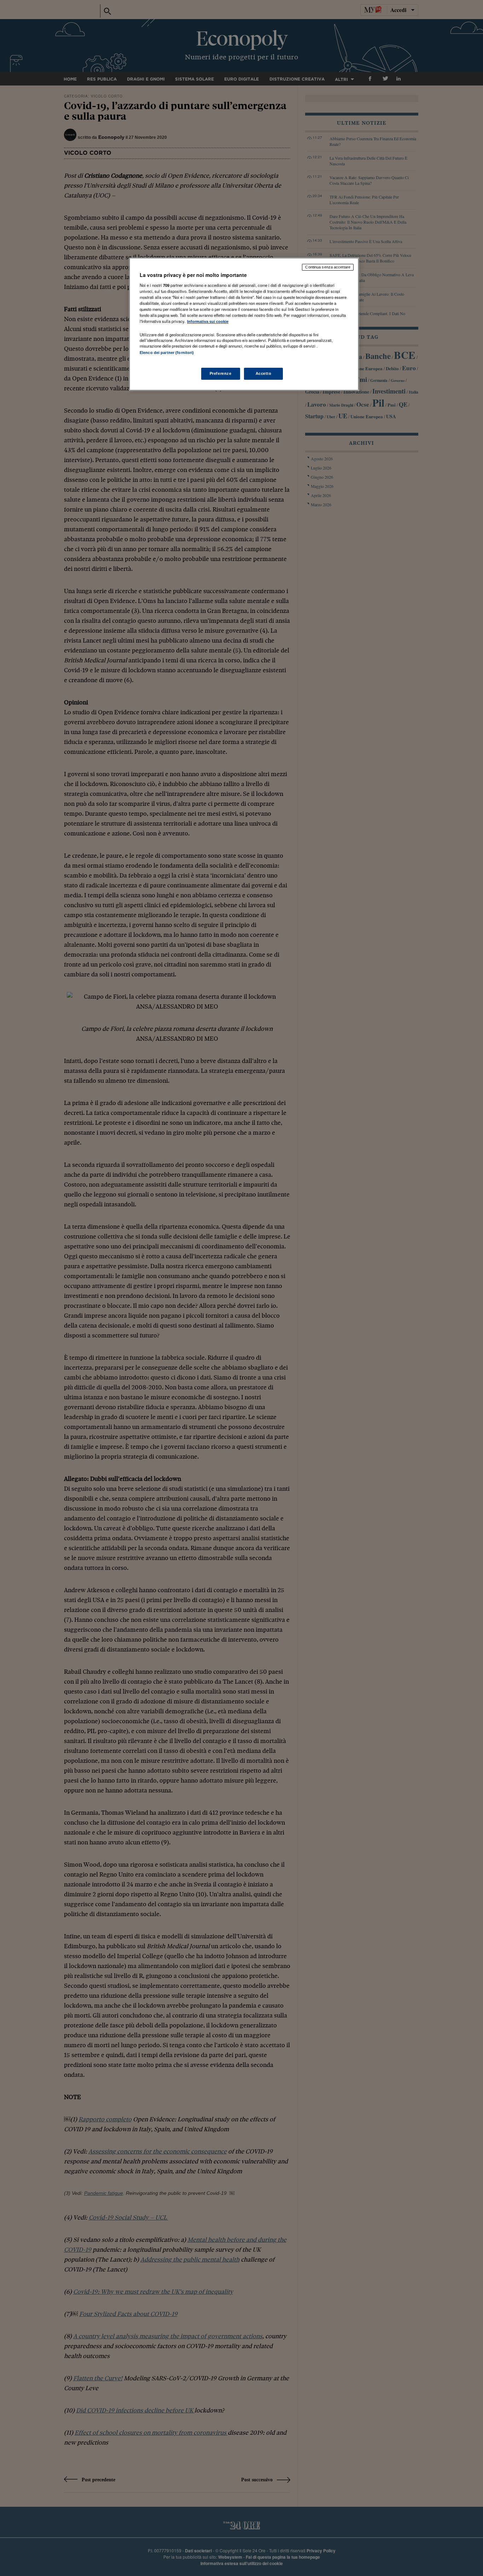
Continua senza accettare (328, 267)
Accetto (264, 373)
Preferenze (221, 373)
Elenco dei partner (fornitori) (167, 353)
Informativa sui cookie (208, 321)
